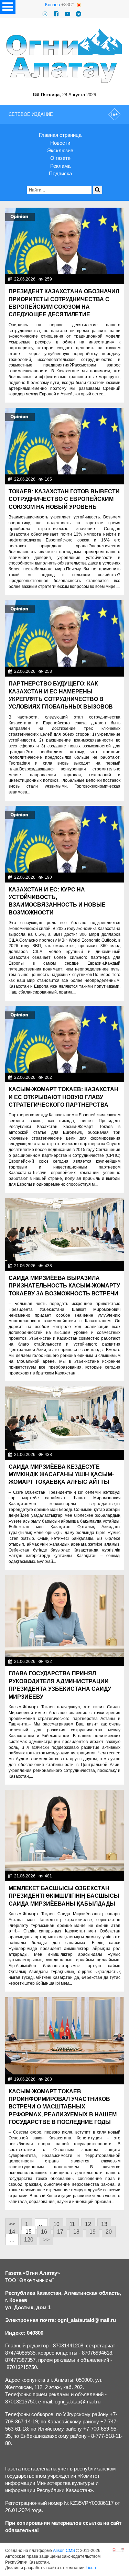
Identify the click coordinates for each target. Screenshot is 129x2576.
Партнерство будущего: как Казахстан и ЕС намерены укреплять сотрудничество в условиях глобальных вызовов (61, 695)
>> (46, 2240)
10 (56, 2224)
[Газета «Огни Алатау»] (64, 56)
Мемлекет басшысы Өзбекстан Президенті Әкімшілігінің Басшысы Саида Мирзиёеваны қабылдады (64, 1896)
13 (104, 2224)
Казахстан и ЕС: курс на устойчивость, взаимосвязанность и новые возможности (57, 901)
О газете (60, 158)
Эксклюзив (60, 150)
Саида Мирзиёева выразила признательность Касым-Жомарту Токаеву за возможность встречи (64, 1286)
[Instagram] (45, 14)
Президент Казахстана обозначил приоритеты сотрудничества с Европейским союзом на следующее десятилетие (64, 303)
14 (12, 2232)
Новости (60, 143)
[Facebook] (56, 14)
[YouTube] (67, 14)
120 (29, 2240)
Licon (91, 2568)
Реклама (60, 166)
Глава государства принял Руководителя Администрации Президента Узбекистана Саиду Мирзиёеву (60, 1685)
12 (88, 2224)
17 (60, 2232)
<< (12, 2224)
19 (93, 2232)
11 (72, 2224)
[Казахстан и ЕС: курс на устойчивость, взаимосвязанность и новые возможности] (64, 839)
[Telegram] (78, 14)
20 (109, 2232)
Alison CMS (64, 2551)
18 (76, 2232)
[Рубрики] (8, 7)
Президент (111, 279)
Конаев (52, 5)
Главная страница (60, 135)
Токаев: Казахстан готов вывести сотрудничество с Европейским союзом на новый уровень (64, 499)
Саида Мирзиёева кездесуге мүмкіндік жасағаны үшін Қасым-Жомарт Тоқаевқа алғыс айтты (61, 1475)
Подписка (60, 173)
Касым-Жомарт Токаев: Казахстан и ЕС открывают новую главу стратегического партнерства (63, 1097)
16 (44, 2232)
